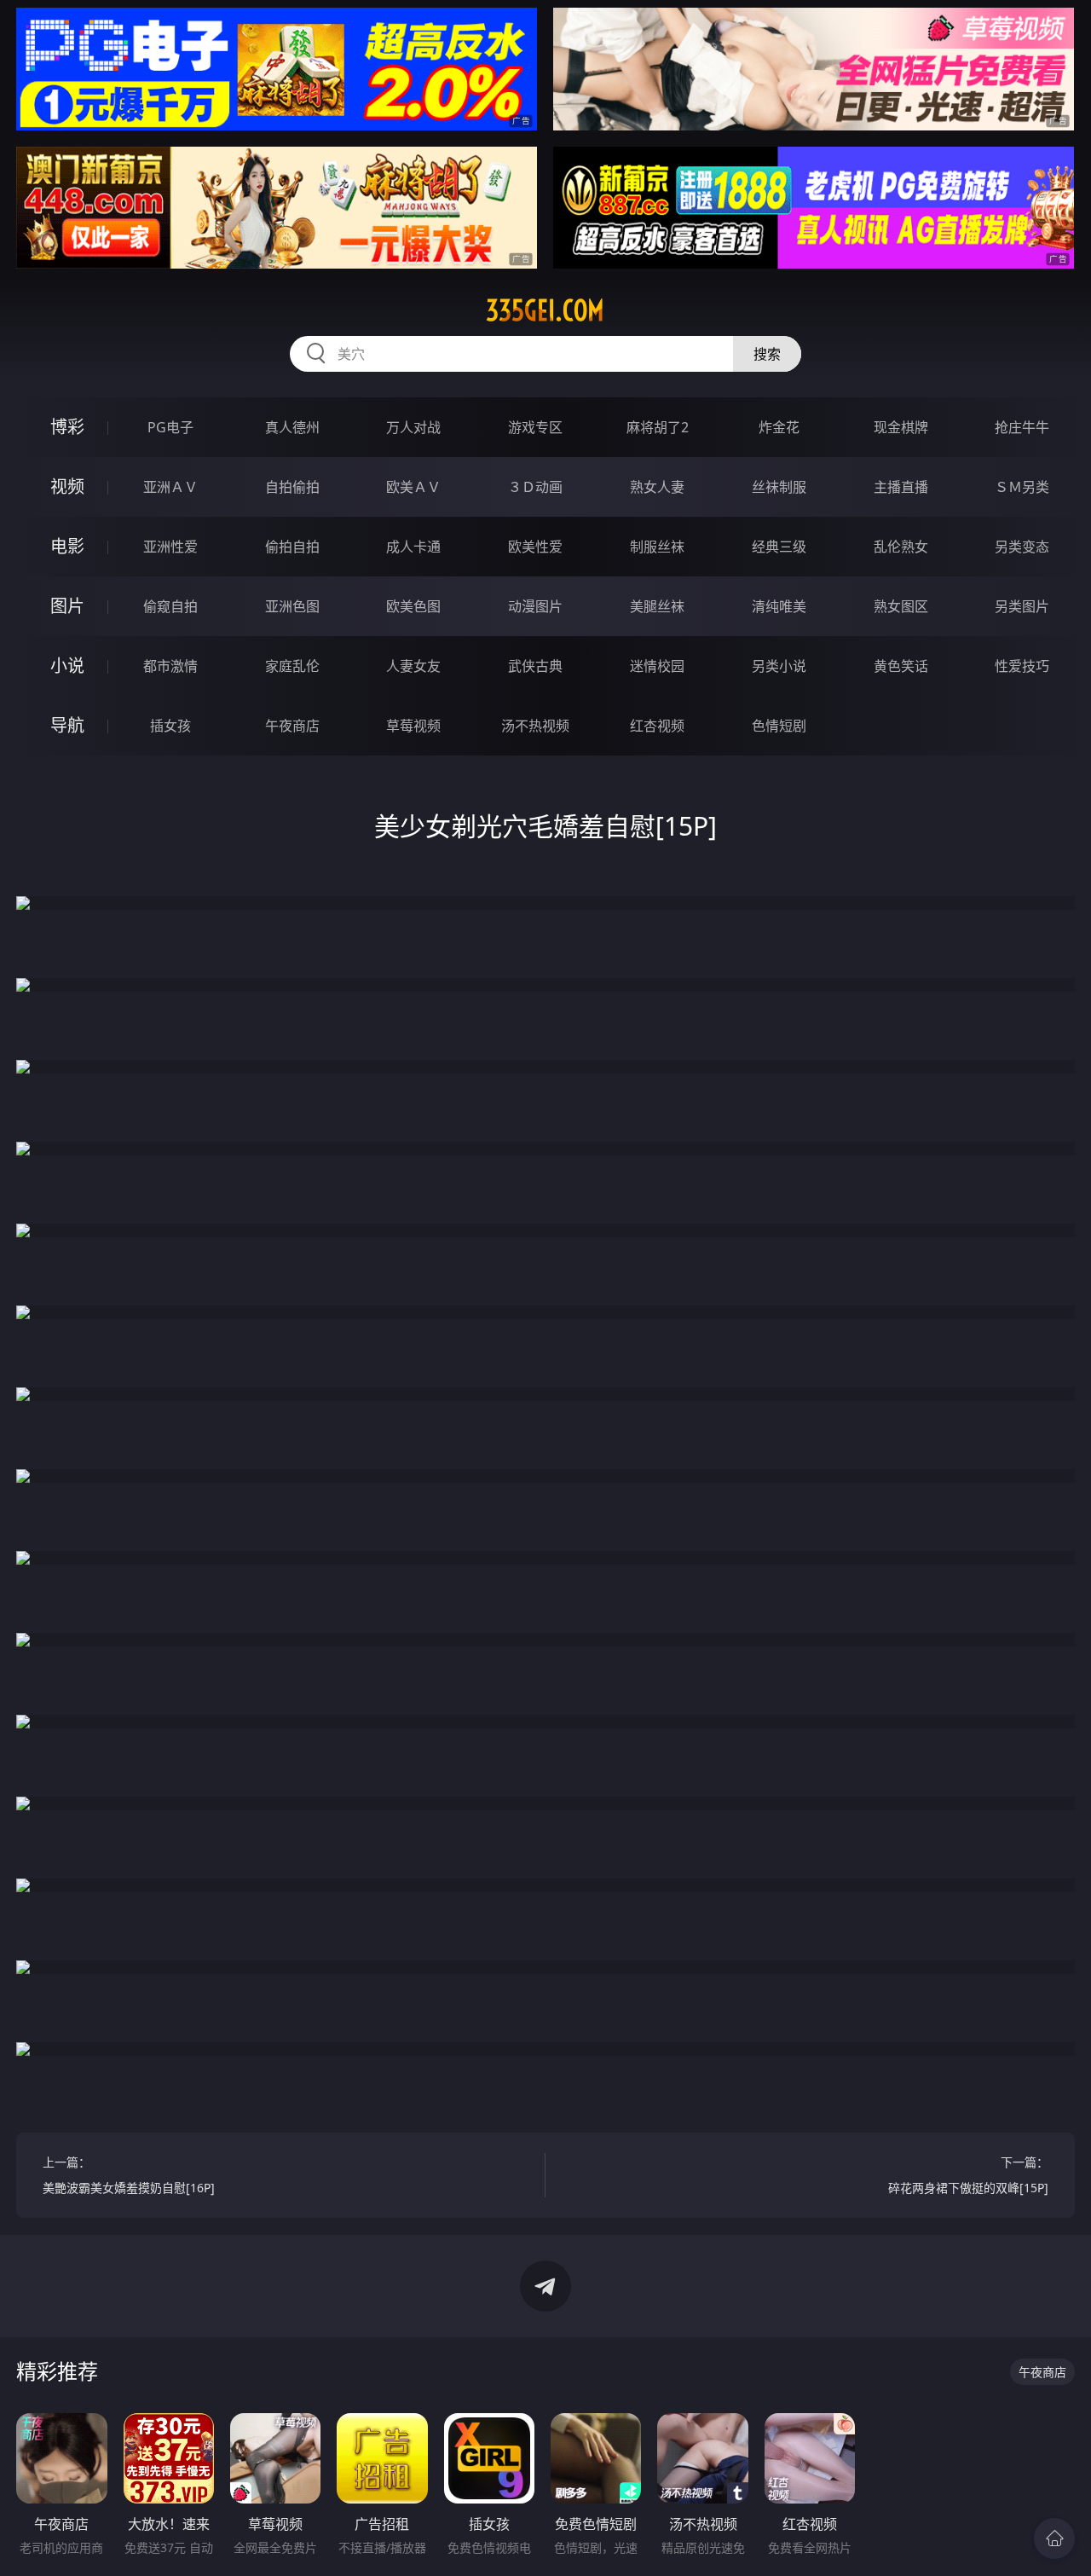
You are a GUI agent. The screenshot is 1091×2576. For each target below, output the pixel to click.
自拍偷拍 (292, 487)
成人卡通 (413, 547)
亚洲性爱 (170, 547)
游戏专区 (535, 427)
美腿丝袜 (657, 606)
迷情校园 (657, 666)
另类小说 (779, 666)
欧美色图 (413, 606)
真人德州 (292, 427)
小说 (67, 666)
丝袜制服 (779, 487)
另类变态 (1022, 547)
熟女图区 (901, 606)
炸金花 (779, 427)
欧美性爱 (535, 547)
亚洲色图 (292, 606)
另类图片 (1022, 606)
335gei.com (545, 310)
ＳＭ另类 (1022, 487)
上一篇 (129, 2175)
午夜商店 (292, 726)
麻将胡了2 (658, 427)
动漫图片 (535, 606)
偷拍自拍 (292, 547)
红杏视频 (657, 726)
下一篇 (968, 2175)
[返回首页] (1054, 2538)
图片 (67, 606)
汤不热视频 (535, 726)
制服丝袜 (657, 547)
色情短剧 (779, 726)
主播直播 (901, 487)
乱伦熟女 (901, 547)
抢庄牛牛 (1022, 427)
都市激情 (170, 666)
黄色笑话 (901, 666)
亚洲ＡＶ (170, 487)
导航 (67, 725)
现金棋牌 (901, 427)
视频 (67, 486)
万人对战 (413, 427)
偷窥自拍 (170, 606)
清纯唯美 (779, 606)
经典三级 (779, 547)
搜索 (767, 354)
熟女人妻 (657, 487)
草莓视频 (413, 726)
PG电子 (170, 427)
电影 (67, 546)
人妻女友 (413, 666)
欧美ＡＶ (413, 487)
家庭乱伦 (292, 666)
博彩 (67, 427)
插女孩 (170, 726)
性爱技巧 (1022, 666)
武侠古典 (535, 666)
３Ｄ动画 (535, 487)
